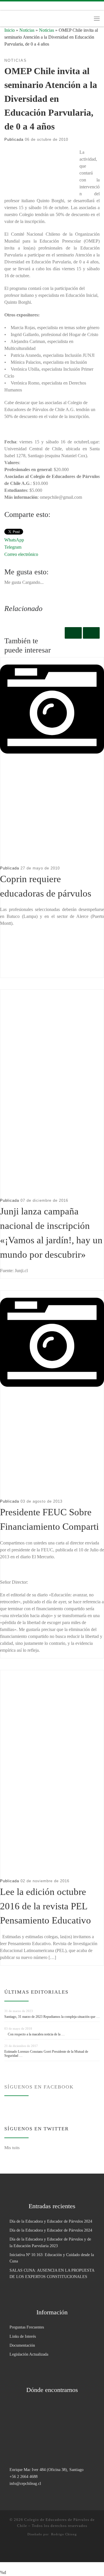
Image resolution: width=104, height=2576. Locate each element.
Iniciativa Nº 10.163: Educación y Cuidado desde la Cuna (52, 2258)
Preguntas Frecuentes (27, 2327)
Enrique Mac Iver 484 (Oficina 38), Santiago (47, 2470)
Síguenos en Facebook (39, 2087)
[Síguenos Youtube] (31, 6)
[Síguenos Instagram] (6, 6)
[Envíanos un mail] (40, 6)
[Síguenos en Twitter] (23, 6)
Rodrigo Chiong (64, 2534)
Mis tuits (12, 2147)
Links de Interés (23, 2336)
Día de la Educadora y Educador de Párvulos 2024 (51, 2221)
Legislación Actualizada (29, 2354)
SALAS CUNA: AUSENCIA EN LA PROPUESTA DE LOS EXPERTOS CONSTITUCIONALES (52, 2273)
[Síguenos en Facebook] (14, 6)
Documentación (22, 2345)
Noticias (27, 30)
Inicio (10, 30)
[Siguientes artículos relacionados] (91, 633)
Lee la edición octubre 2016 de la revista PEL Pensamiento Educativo (45, 1906)
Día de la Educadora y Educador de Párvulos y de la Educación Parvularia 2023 (50, 2242)
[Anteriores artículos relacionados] (73, 633)
